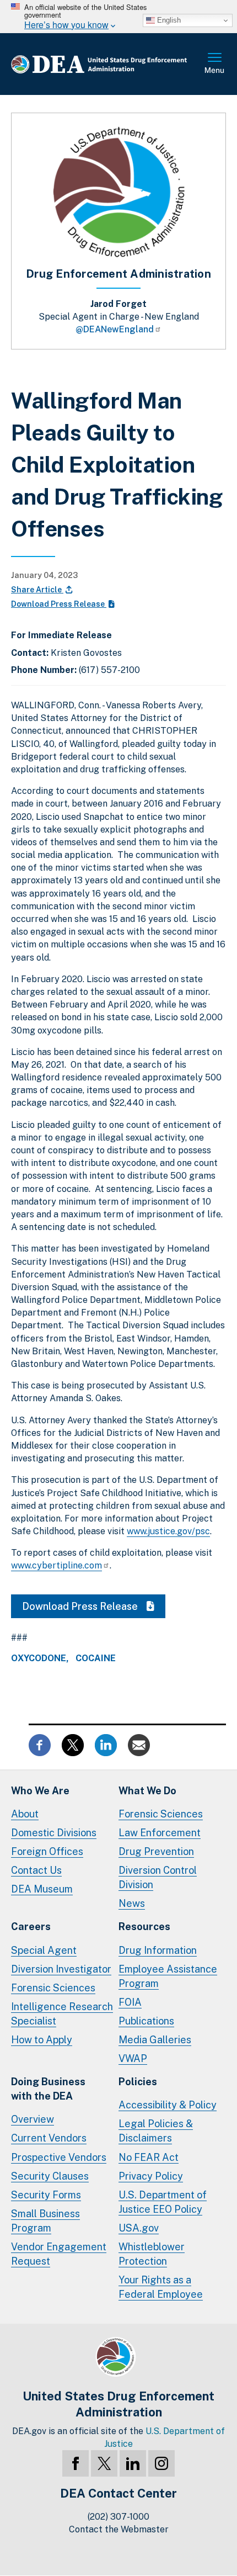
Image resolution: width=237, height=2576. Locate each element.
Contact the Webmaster (119, 2529)
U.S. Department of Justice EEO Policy (163, 2202)
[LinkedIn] (133, 2463)
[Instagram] (161, 2463)
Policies (138, 2082)
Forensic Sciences (161, 1814)
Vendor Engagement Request (59, 2254)
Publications (146, 2021)
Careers (31, 1926)
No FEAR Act (149, 2157)
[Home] (107, 64)
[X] (104, 2463)
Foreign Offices (47, 1851)
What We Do (147, 1791)
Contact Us (36, 1870)
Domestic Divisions (54, 1833)
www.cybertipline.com (56, 1565)
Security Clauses (50, 2176)
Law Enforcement (160, 1833)
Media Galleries (155, 2040)
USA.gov (139, 2228)
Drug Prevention (156, 1851)
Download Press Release (59, 604)
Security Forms (46, 2195)
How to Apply (42, 2040)
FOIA (130, 2002)
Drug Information (158, 1950)
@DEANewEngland (115, 329)
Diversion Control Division (158, 1877)
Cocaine (96, 1658)
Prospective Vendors (59, 2157)
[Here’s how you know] (118, 17)
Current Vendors (49, 2138)
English (168, 20)
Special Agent (44, 1950)
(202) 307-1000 (118, 2517)
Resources (144, 1926)
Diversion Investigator (61, 1969)
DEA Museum (42, 1889)
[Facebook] (76, 2463)
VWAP (133, 2058)
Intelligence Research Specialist (62, 2014)
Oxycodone (39, 1658)
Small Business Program (45, 2221)
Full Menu (215, 64)
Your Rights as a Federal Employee (161, 2287)
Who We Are (40, 1791)
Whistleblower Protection (152, 2254)
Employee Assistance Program (168, 1976)
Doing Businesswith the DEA (48, 2089)
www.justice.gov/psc (168, 1531)
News (132, 1903)
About (25, 1814)
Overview (33, 2119)
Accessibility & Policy (168, 2105)
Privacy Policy (151, 2176)
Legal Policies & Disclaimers (156, 2131)
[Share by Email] (139, 1744)
